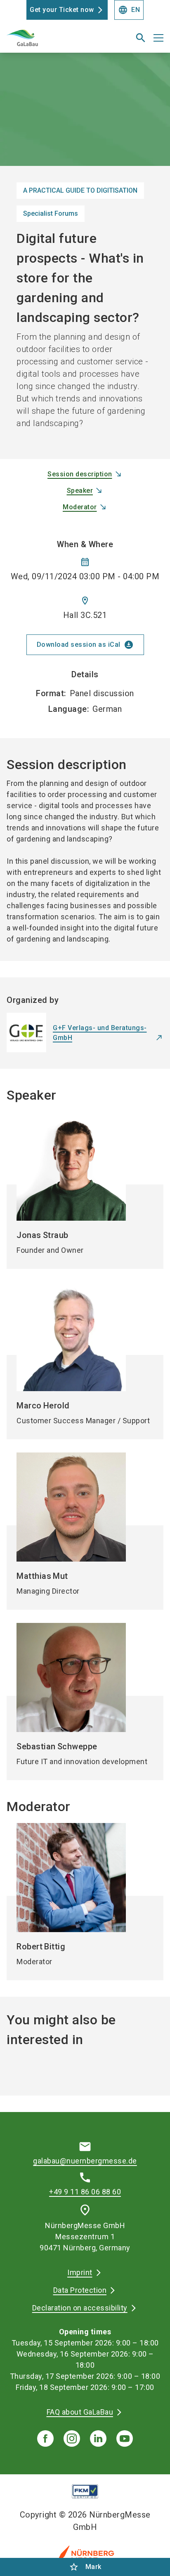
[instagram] (72, 2438)
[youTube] (125, 2438)
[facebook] (45, 2438)
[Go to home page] (58, 41)
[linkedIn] (98, 2438)
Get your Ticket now (62, 10)
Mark (85, 2567)
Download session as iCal (85, 645)
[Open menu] (158, 38)
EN (129, 10)
